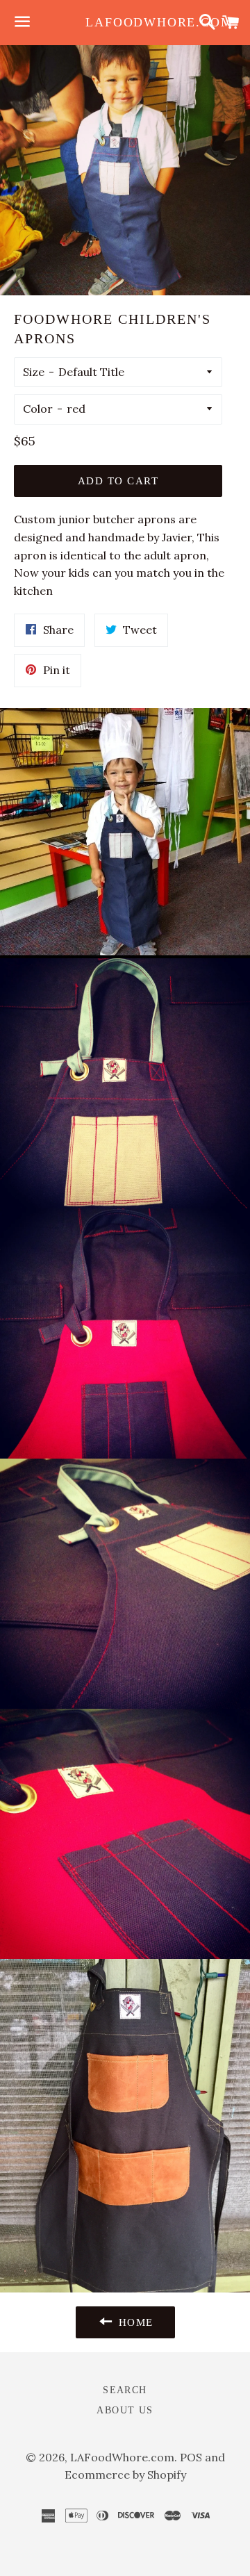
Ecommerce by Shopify (125, 2475)
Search (125, 2390)
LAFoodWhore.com (125, 22)
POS (191, 2457)
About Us (125, 2410)
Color (38, 409)
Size (34, 372)
